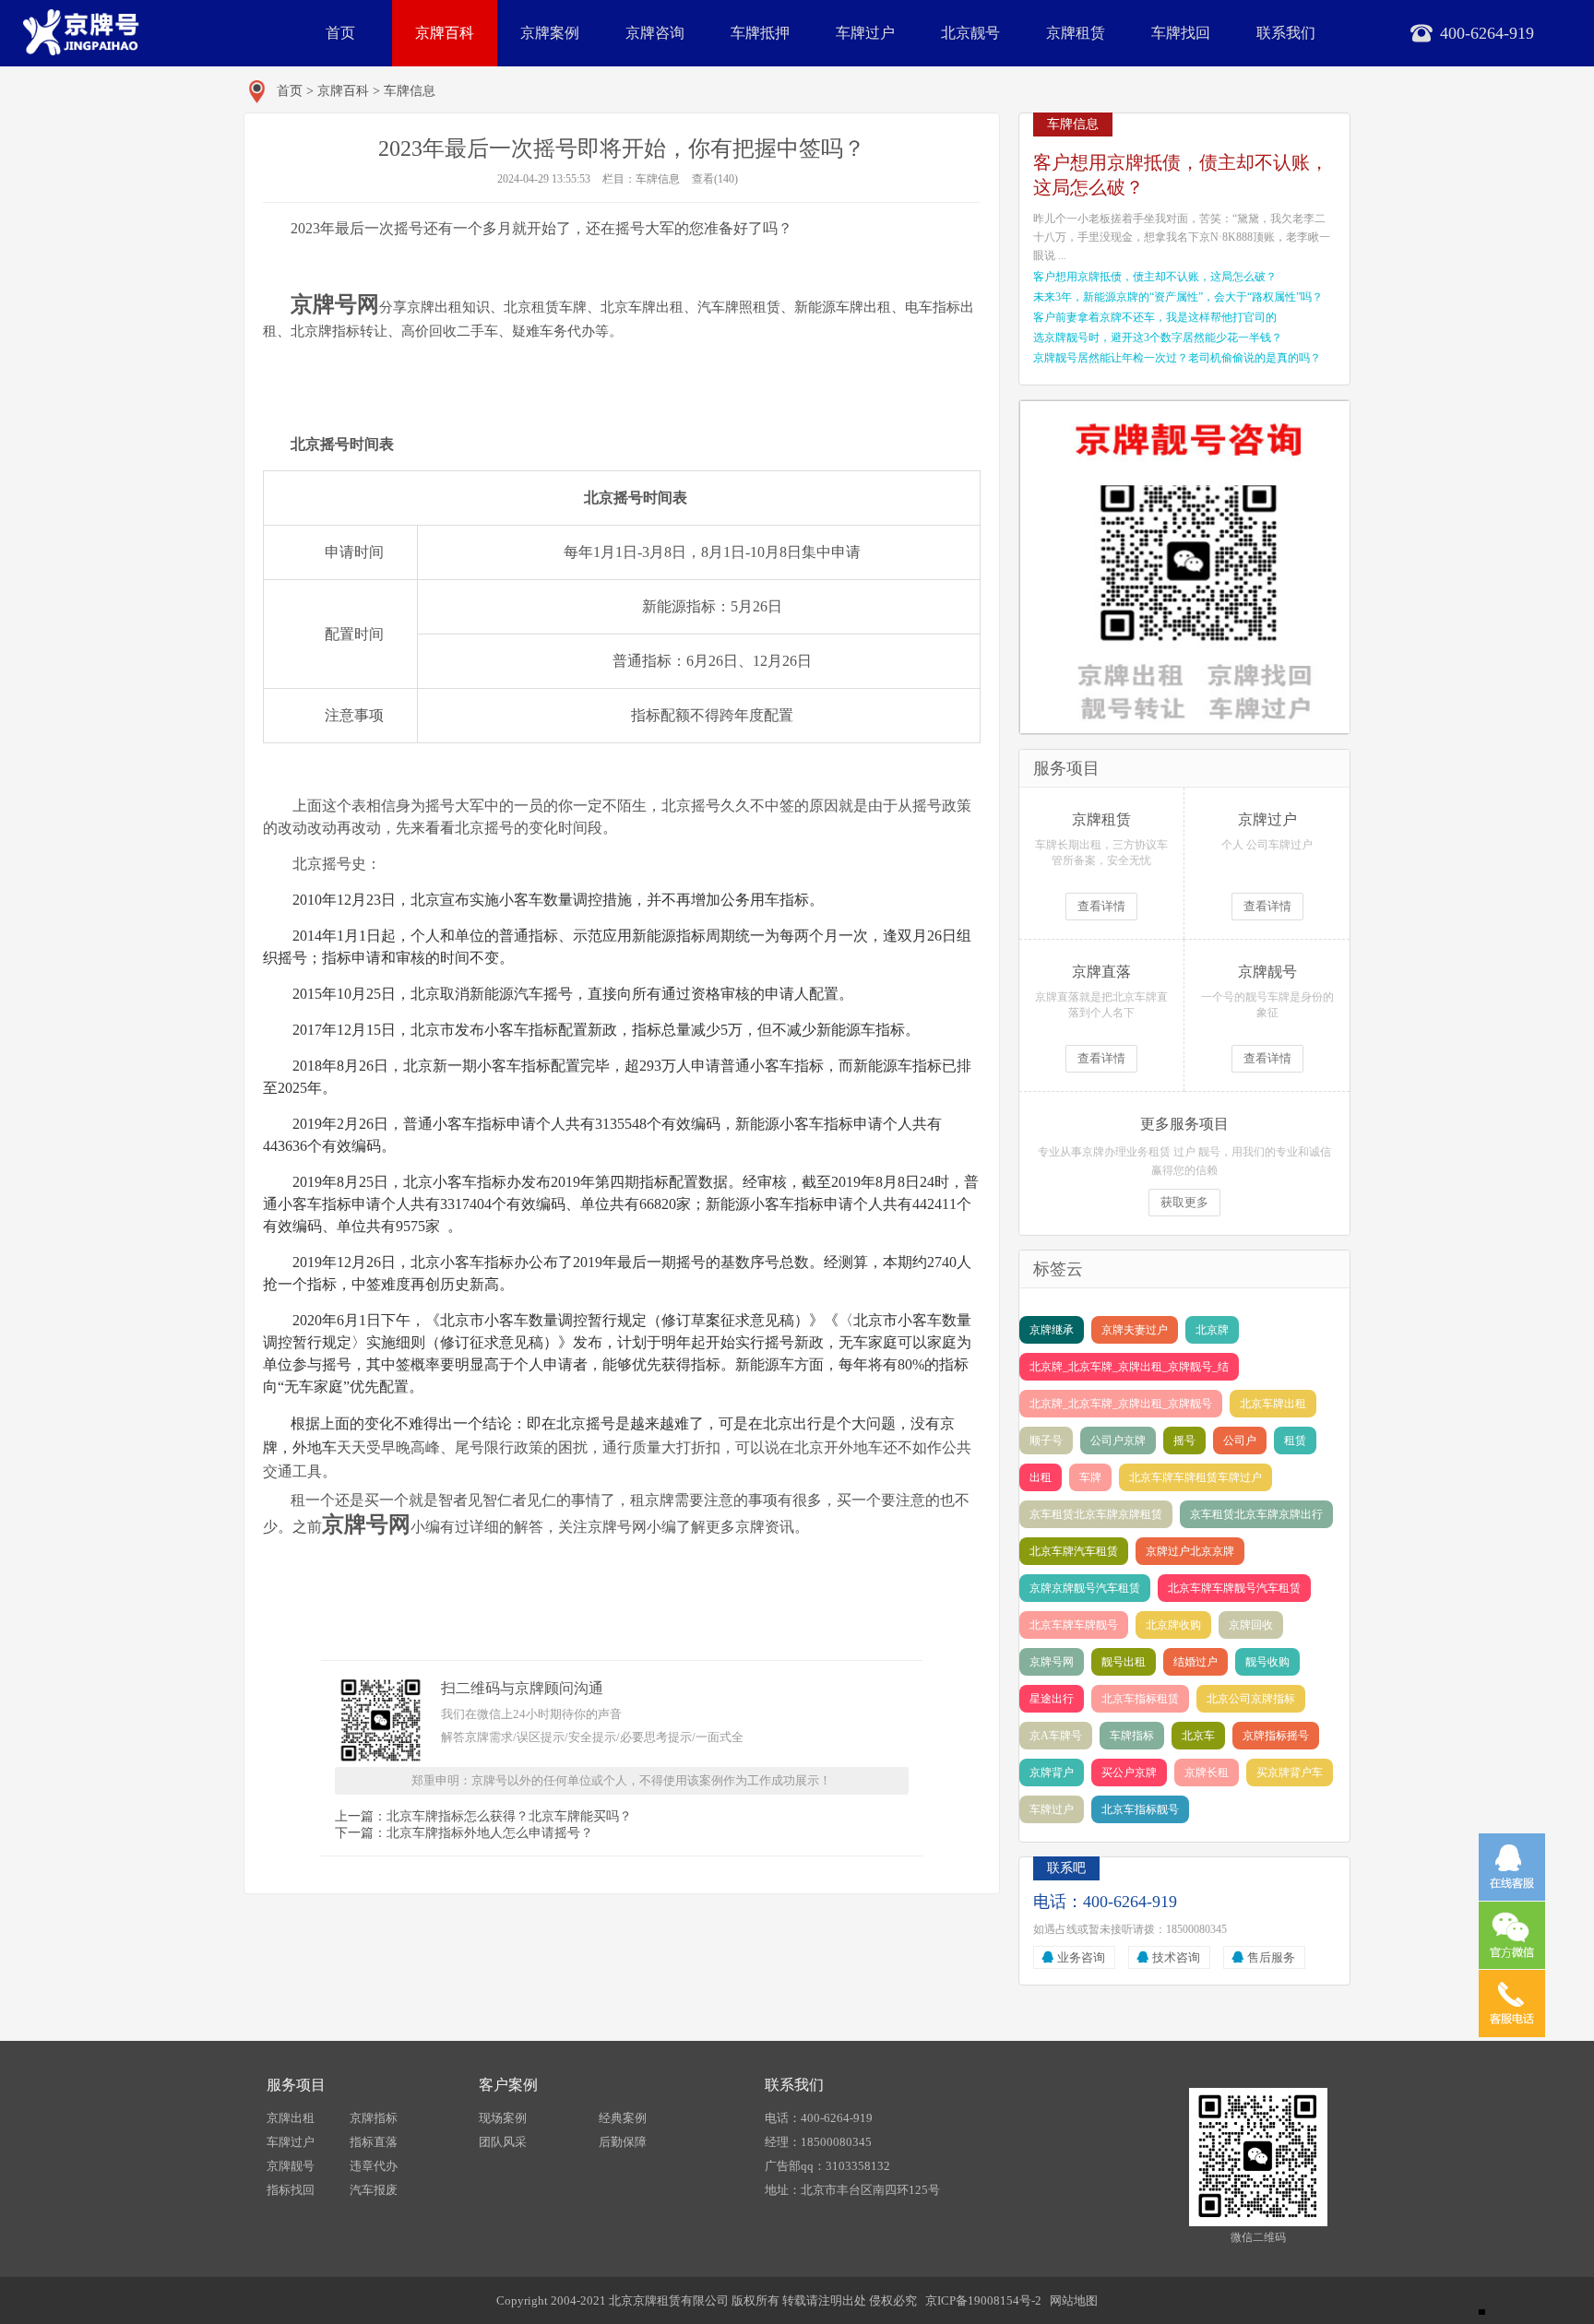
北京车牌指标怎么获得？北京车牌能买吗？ (509, 1816)
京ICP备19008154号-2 (983, 2300)
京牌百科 (445, 33)
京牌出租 (291, 2118)
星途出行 (1052, 1699)
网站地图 (1074, 2300)
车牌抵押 (760, 33)
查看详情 (1101, 906)
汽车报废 (374, 2190)
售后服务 (1271, 1957)
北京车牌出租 (1273, 1404)
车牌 (1090, 1477)
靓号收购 (1267, 1662)
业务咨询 (1081, 1957)
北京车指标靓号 (1140, 1809)
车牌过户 (865, 33)
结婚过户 (1195, 1662)
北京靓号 (970, 33)
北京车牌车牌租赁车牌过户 (1195, 1477)
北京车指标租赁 (1140, 1699)
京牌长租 (1207, 1773)
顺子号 (1046, 1441)
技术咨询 (1176, 1957)
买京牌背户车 (1290, 1773)
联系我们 (1286, 33)
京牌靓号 (291, 2166)
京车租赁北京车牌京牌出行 (1256, 1514)
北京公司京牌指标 (1251, 1699)
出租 (1041, 1477)
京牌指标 (374, 2118)
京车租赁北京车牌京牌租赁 (1096, 1514)
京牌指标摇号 (1276, 1736)
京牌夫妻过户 (1135, 1330)
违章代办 (374, 2166)
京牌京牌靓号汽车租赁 (1085, 1588)
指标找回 (291, 2190)
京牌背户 (1052, 1773)
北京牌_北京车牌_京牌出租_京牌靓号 (1121, 1404)
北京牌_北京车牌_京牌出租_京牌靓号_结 (1129, 1367)
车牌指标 (1132, 1736)
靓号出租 (1124, 1662)
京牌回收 (1251, 1625)
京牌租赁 (1076, 33)
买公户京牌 (1129, 1773)
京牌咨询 (655, 33)
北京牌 (1212, 1330)
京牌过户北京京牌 (1190, 1551)
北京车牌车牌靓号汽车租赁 (1234, 1588)
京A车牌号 (1056, 1736)
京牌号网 (1052, 1662)
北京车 (1198, 1736)
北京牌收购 (1173, 1625)
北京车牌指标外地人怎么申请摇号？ (490, 1833)
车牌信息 (410, 91)
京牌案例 (550, 33)
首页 (340, 33)
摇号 (1184, 1441)
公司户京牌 (1118, 1441)
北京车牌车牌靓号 (1074, 1625)
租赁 (1295, 1441)
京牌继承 (1052, 1330)
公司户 (1240, 1441)
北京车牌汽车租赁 (1074, 1551)
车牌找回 (1181, 33)
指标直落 (374, 2142)
